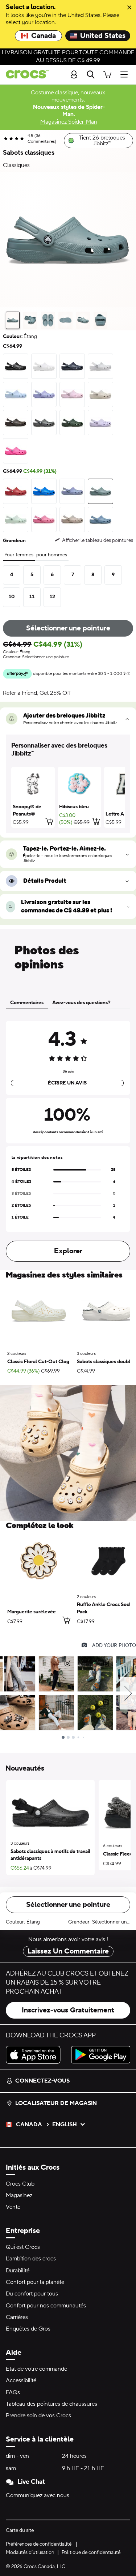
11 (32, 597)
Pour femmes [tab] (19, 555)
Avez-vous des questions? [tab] (81, 1003)
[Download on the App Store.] (36, 2055)
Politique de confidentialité (91, 2553)
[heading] (68, 750)
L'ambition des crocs (31, 2259)
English (65, 2124)
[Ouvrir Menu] (126, 74)
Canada (44, 36)
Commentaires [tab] (27, 1003)
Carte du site (20, 2530)
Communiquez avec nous (38, 2495)
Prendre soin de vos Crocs (38, 2415)
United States (103, 36)
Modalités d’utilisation (30, 2553)
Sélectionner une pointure (68, 628)
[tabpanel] (68, 1140)
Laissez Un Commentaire (68, 1951)
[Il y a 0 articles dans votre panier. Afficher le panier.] (107, 74)
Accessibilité (21, 2380)
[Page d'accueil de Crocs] (24, 74)
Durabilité (18, 2271)
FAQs (13, 2392)
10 (12, 597)
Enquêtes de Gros (28, 2329)
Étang (33, 1922)
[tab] (13, 320)
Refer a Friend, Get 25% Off (37, 693)
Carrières (17, 2317)
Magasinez (19, 2195)
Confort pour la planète (35, 2282)
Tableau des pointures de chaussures (51, 2404)
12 (52, 597)
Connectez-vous (42, 2081)
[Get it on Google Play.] (101, 2055)
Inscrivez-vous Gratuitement (68, 2010)
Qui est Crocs (23, 2247)
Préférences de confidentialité (39, 2544)
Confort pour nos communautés (46, 2306)
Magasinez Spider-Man (69, 122)
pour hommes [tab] (52, 555)
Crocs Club (20, 2184)
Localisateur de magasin (56, 2103)
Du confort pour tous (32, 2294)
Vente (13, 2207)
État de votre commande (36, 2369)
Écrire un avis (67, 1083)
